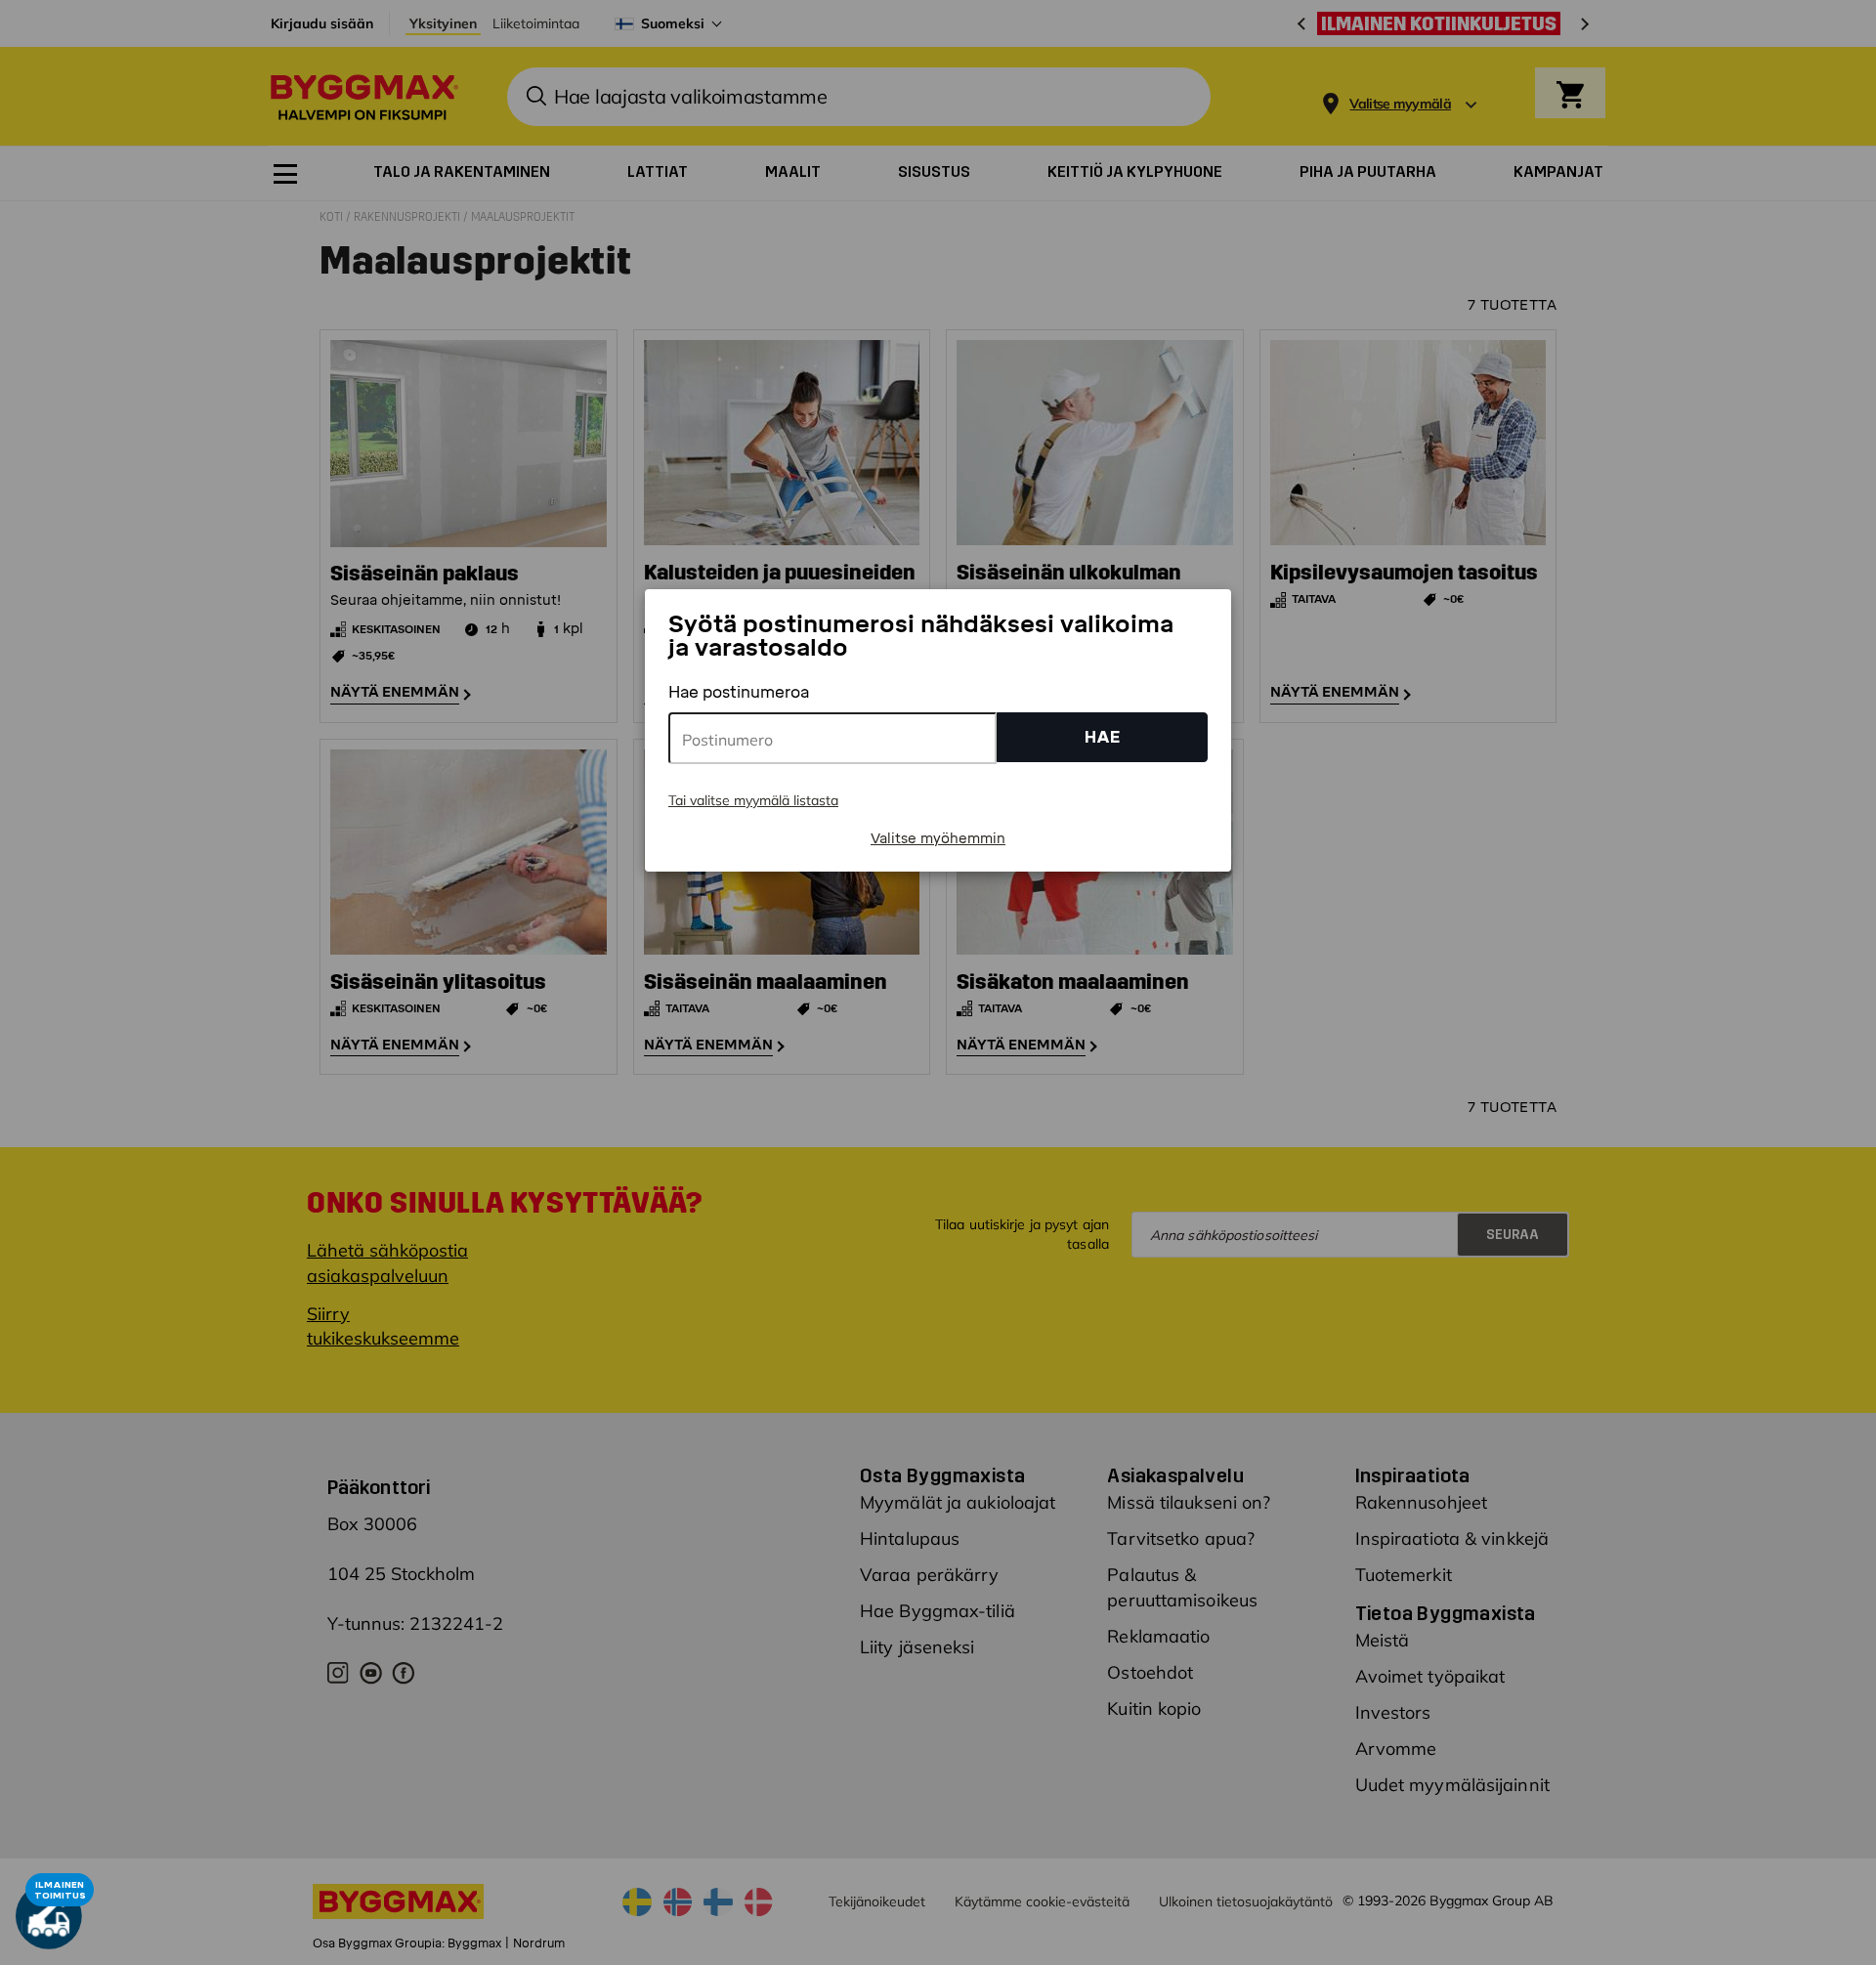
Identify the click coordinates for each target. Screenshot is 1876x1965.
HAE (1103, 737)
